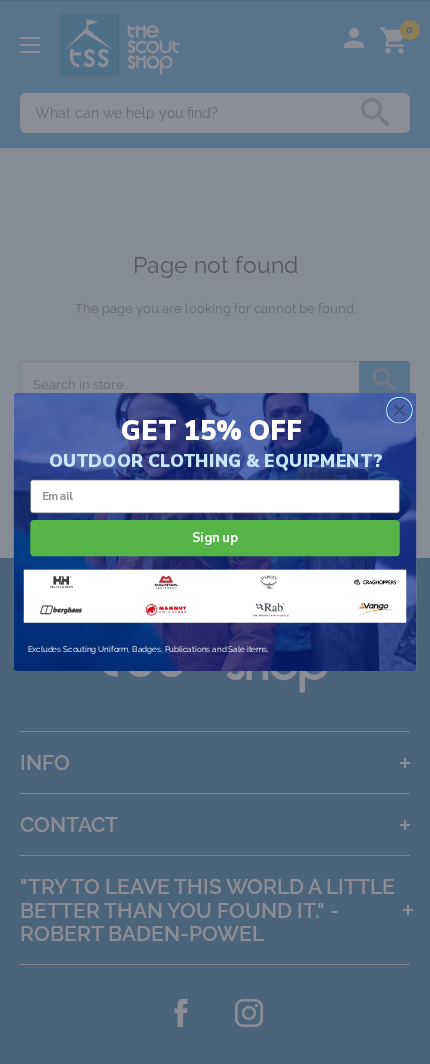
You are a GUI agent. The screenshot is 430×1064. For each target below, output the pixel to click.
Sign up (215, 538)
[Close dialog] (400, 410)
